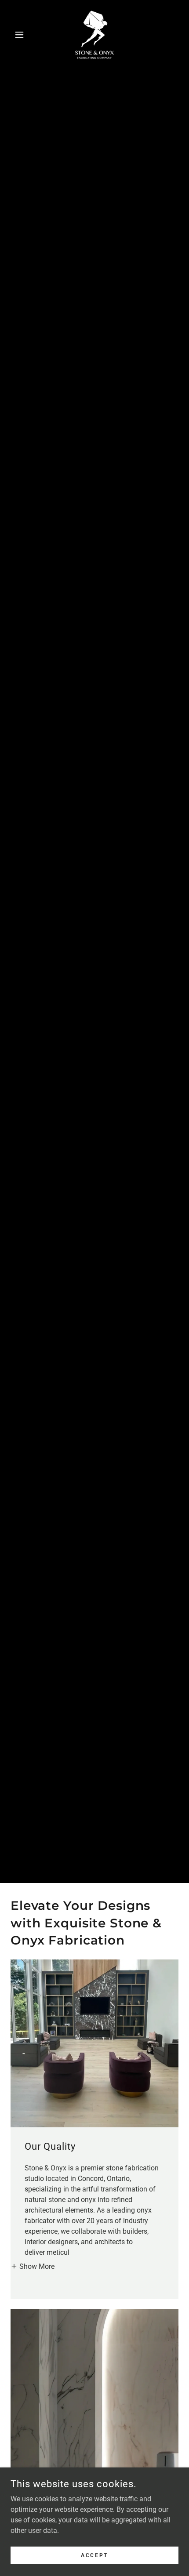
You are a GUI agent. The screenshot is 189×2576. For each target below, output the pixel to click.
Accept (94, 2555)
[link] (94, 35)
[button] (23, 35)
